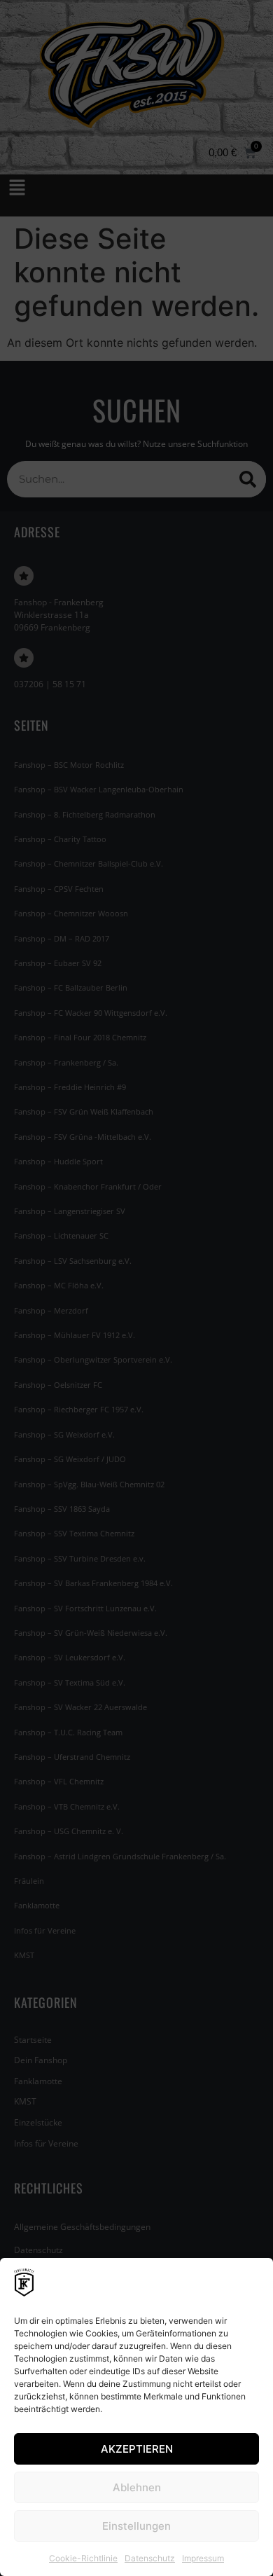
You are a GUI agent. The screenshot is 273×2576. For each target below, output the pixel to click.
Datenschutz (150, 2558)
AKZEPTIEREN (137, 2449)
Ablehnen (137, 2487)
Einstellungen (136, 2526)
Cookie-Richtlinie (83, 2558)
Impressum (203, 2558)
